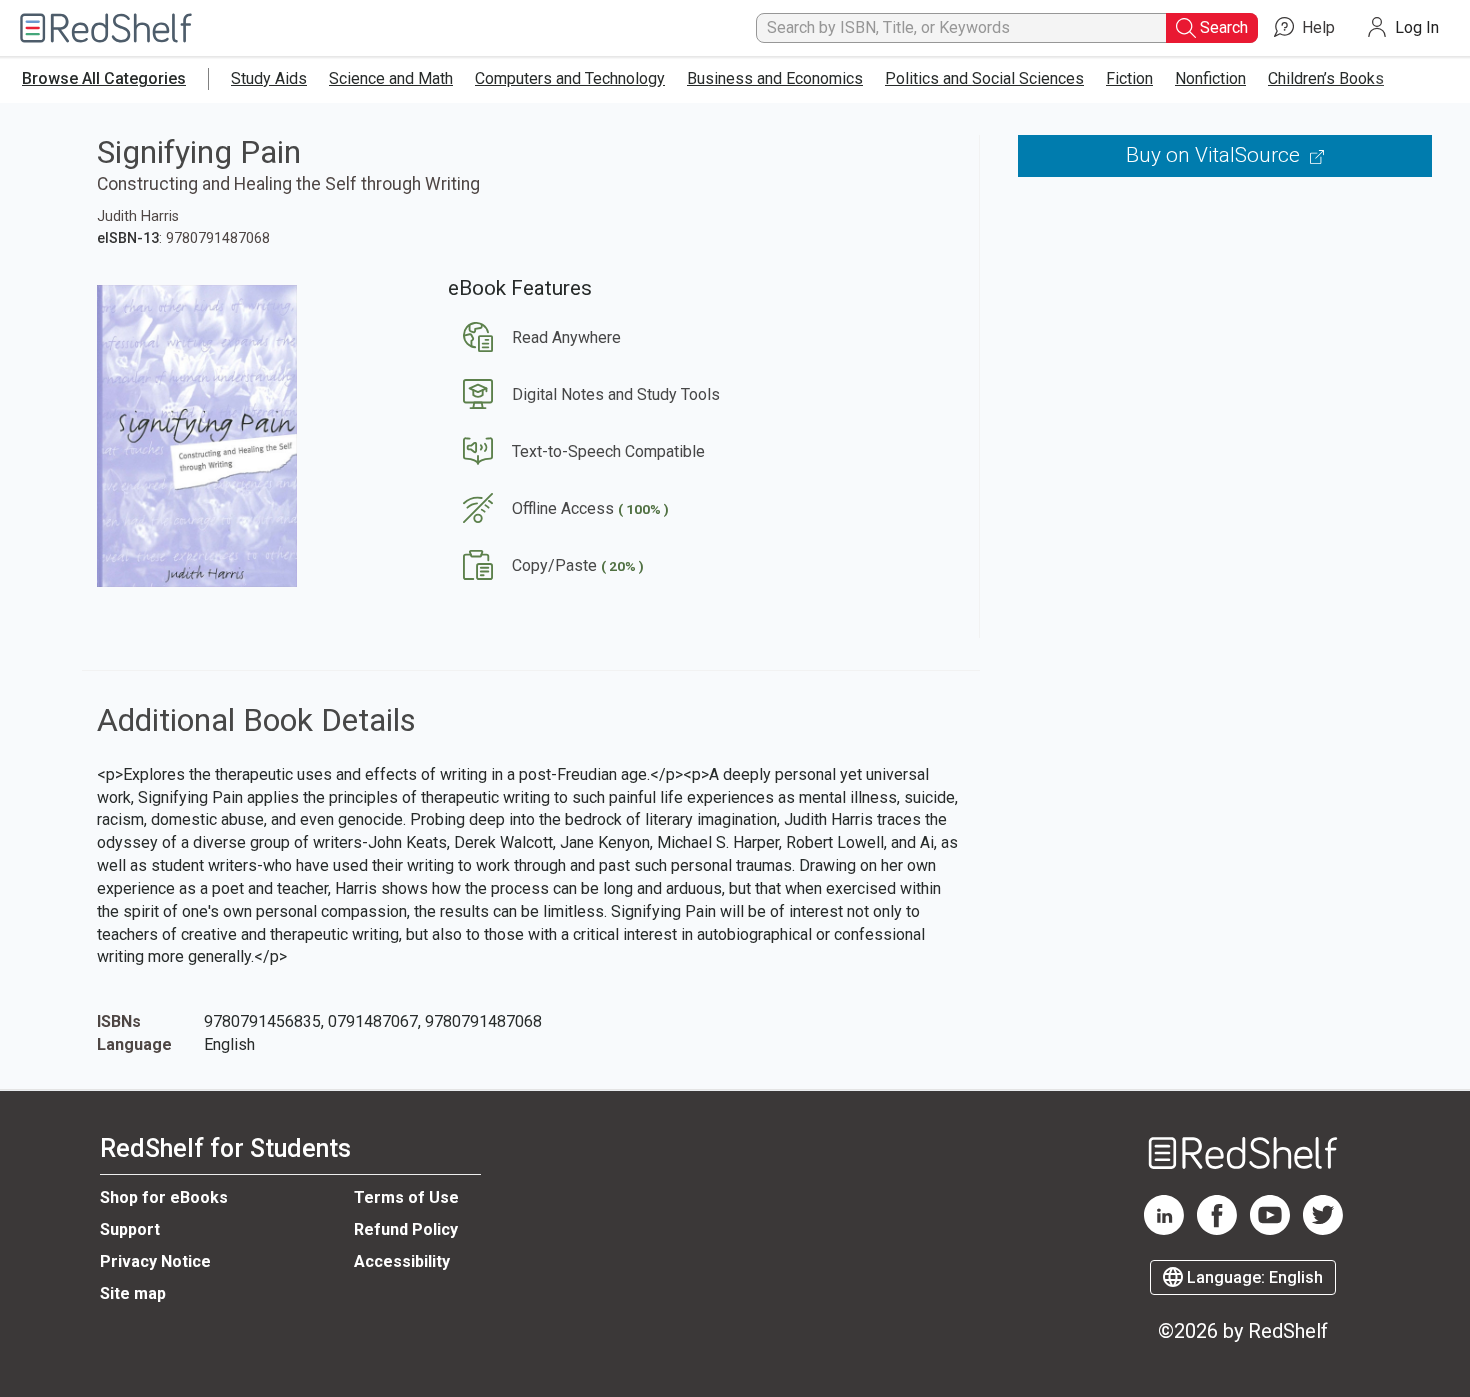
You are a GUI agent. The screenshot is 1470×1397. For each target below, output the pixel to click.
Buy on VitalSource (1215, 155)
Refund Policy (406, 1229)
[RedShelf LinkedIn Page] (1164, 1230)
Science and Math (391, 78)
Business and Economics (775, 78)
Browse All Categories (104, 78)
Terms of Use (406, 1197)
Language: (1253, 1277)
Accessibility (402, 1261)
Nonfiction (1210, 78)
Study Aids (269, 78)
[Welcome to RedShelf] (106, 28)
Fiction (1129, 78)
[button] (534, 337)
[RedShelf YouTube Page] (1270, 1230)
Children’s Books (1326, 78)
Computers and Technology (570, 78)
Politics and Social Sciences (984, 78)
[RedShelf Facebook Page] (1217, 1230)
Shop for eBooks (164, 1197)
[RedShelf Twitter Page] (1323, 1230)
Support (130, 1229)
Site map (133, 1293)
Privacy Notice (155, 1261)
